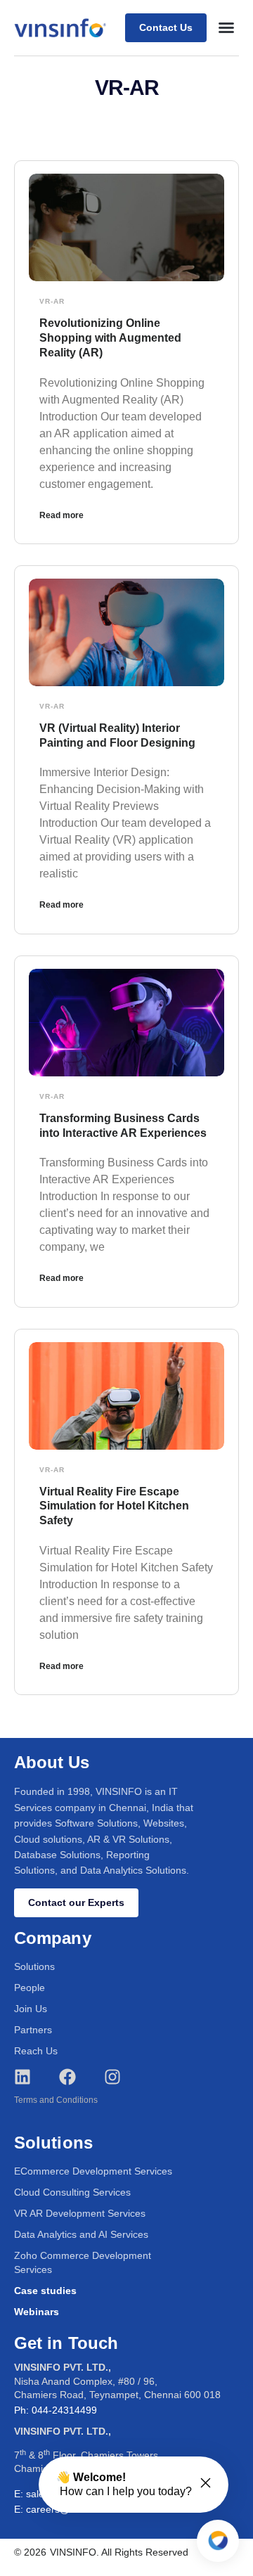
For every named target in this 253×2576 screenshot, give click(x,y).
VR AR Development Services (80, 2213)
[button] (226, 27)
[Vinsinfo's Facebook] (67, 2077)
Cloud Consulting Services (72, 2192)
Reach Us (36, 2051)
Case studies (45, 2291)
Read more (61, 515)
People (30, 1988)
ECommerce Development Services (93, 2171)
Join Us (31, 2009)
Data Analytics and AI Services (81, 2234)
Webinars (37, 2312)
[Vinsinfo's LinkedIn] (22, 2077)
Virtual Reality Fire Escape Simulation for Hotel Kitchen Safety (114, 1506)
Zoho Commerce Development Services (83, 2262)
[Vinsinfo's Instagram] (112, 2077)
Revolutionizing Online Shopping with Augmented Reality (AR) (110, 338)
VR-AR (52, 301)
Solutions (34, 1966)
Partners (33, 2030)
